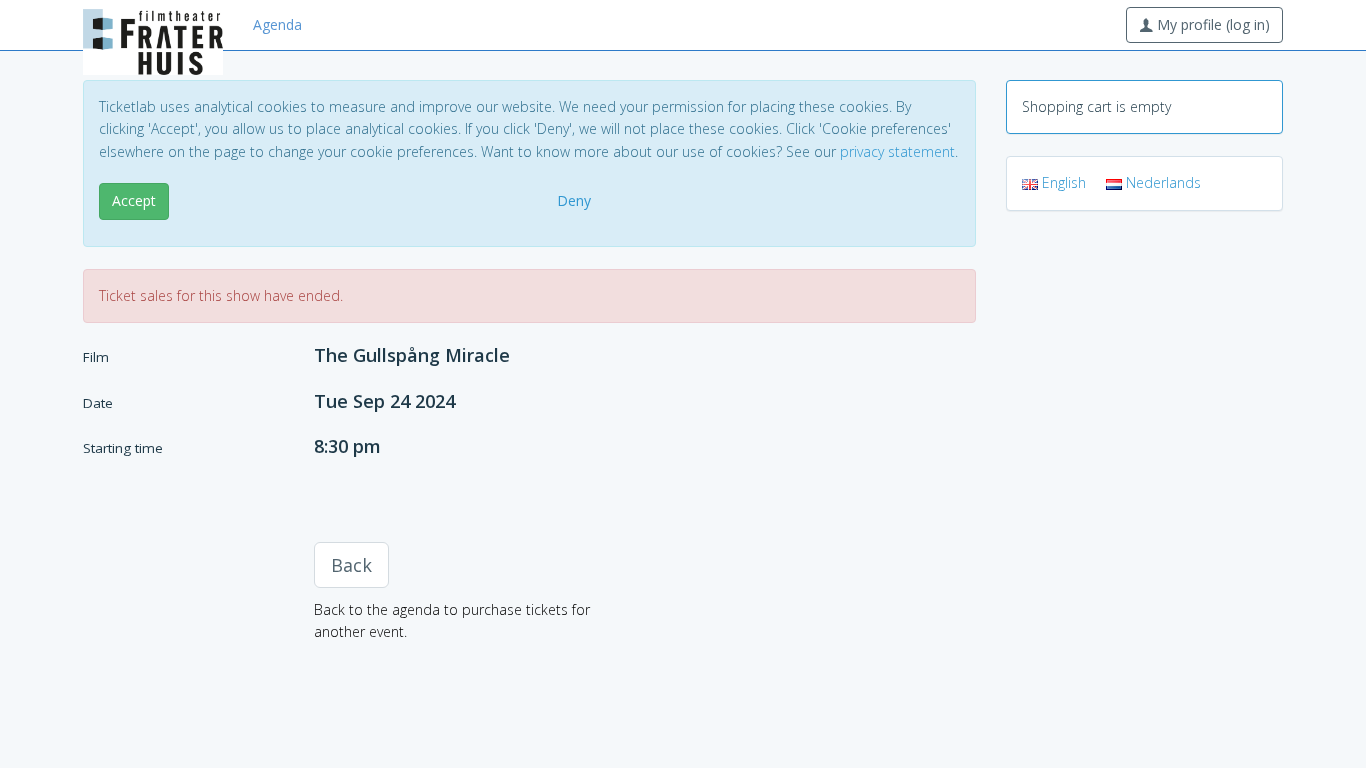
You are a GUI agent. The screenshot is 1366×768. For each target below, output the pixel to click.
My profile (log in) (1211, 24)
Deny (574, 200)
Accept (134, 200)
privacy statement (897, 151)
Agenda (277, 24)
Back (351, 565)
